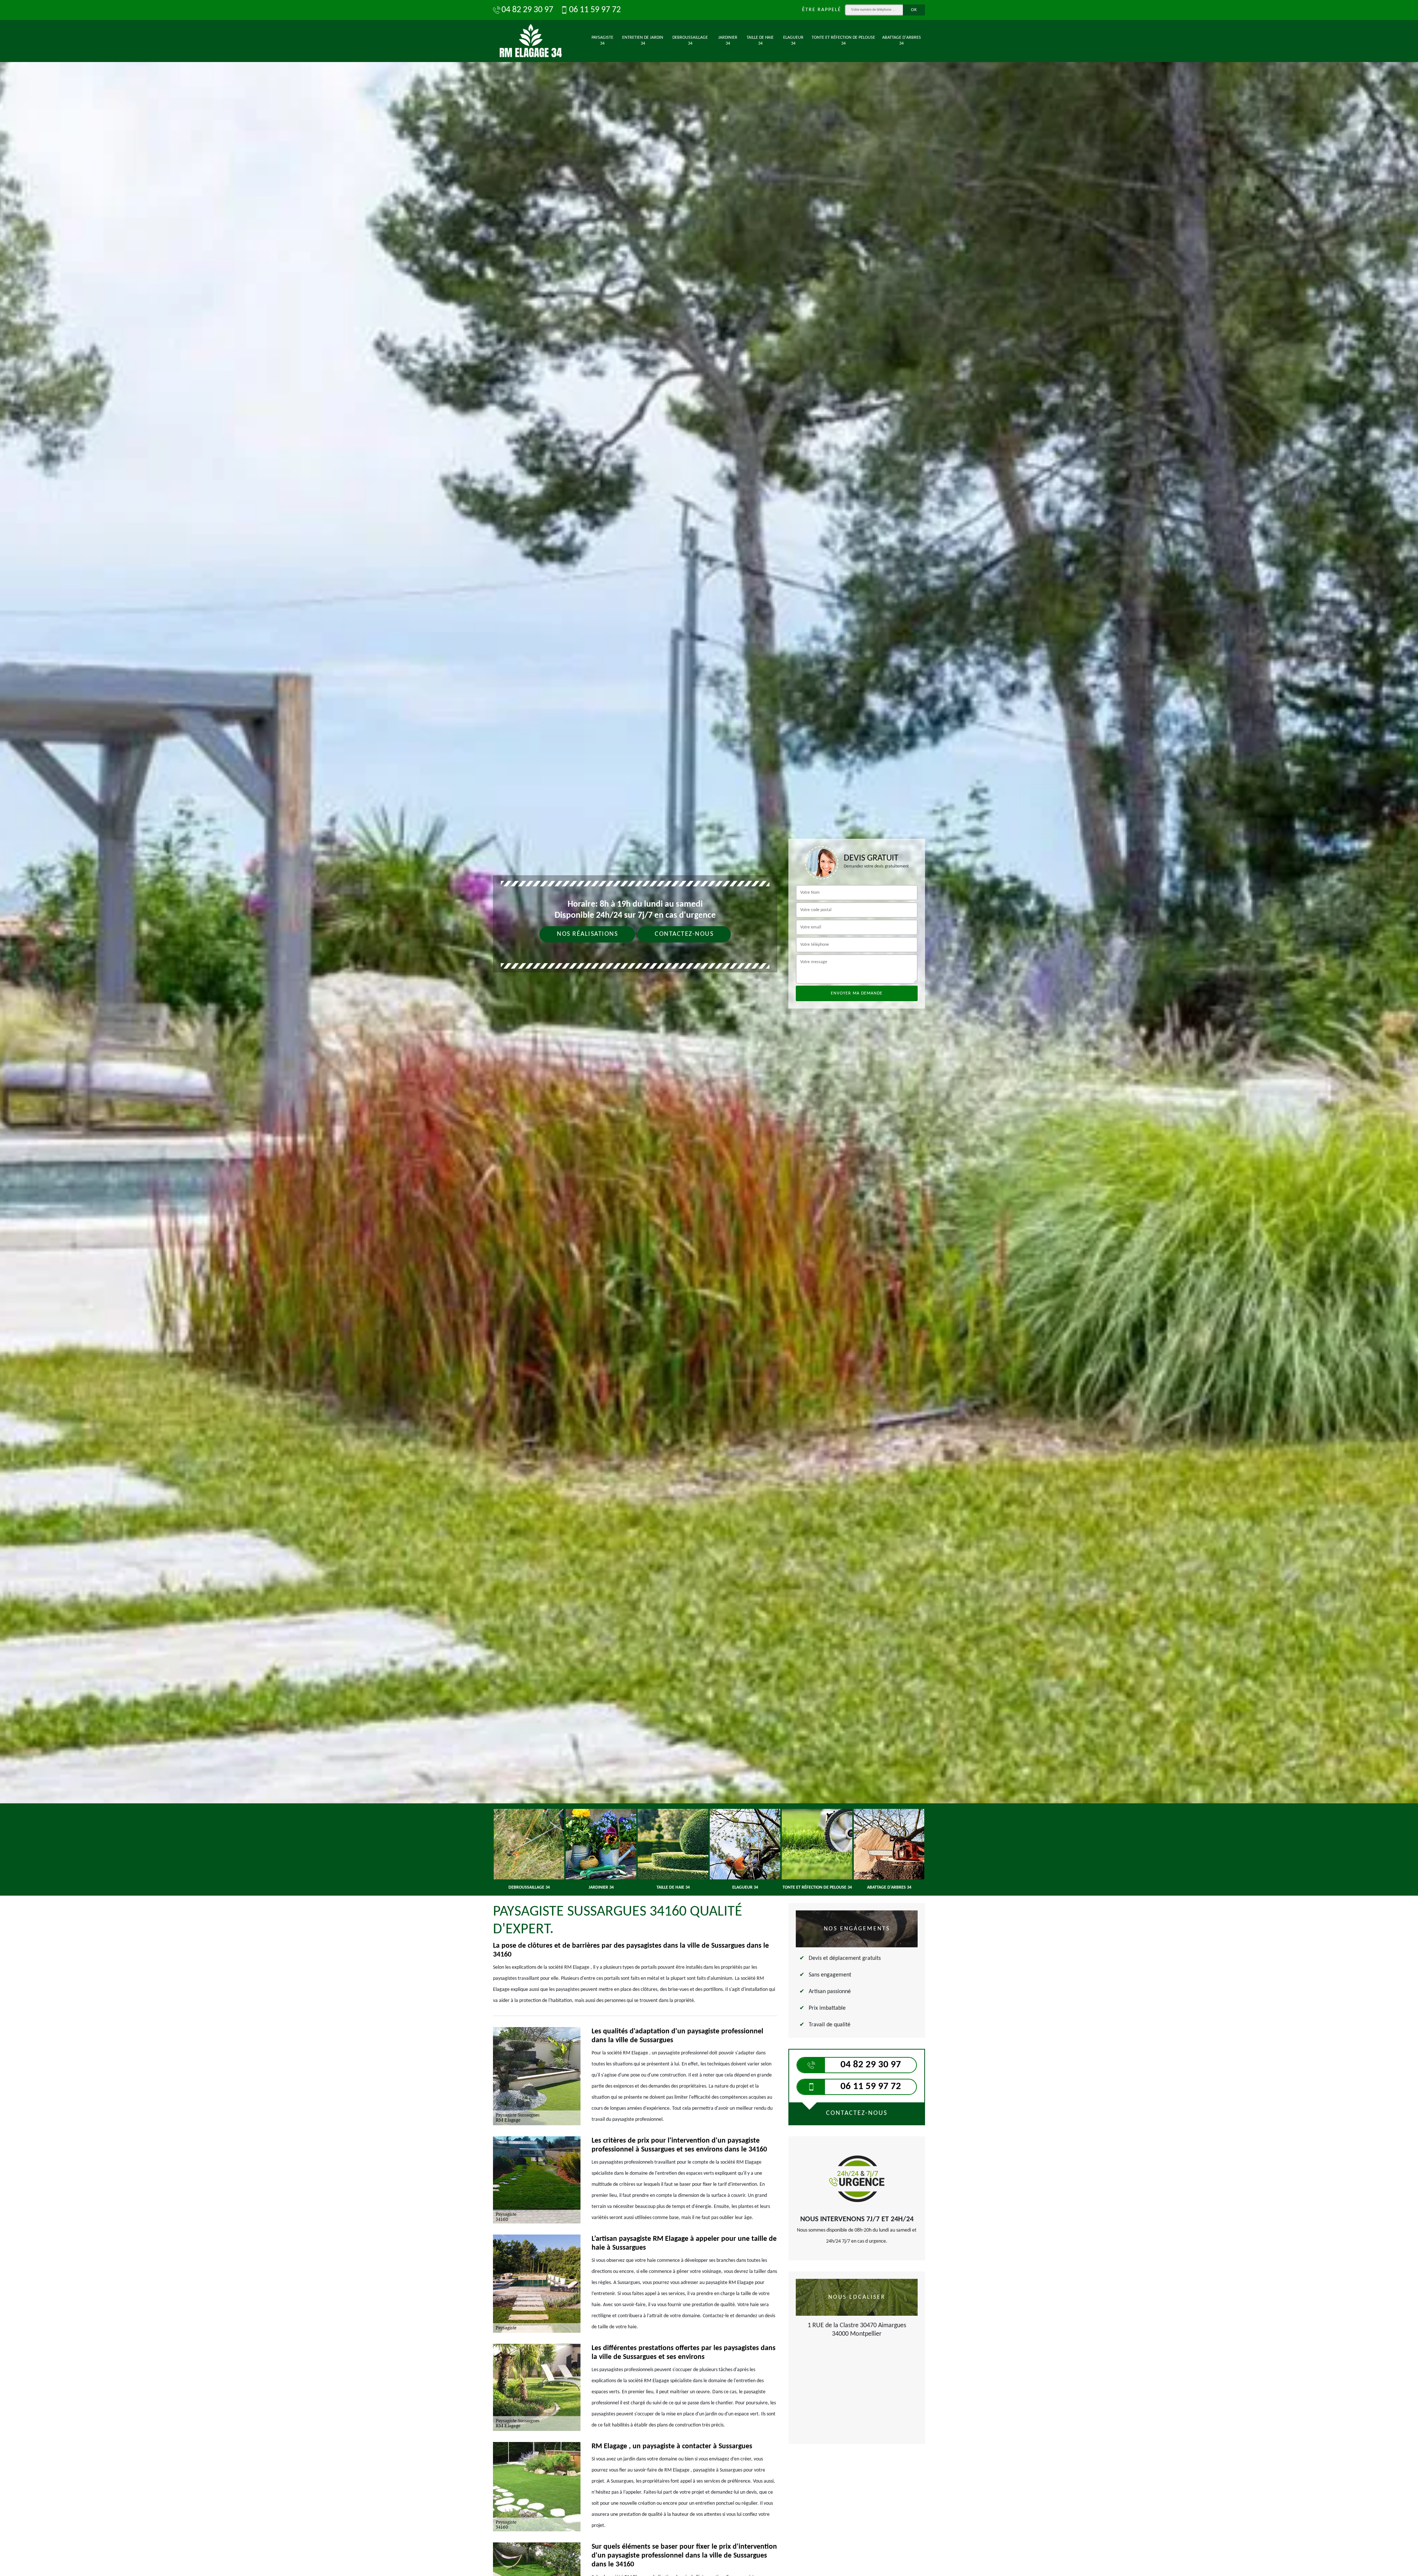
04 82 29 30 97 (527, 10)
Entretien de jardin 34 (643, 41)
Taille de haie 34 (760, 41)
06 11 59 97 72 (595, 10)
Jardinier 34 (728, 41)
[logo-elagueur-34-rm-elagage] (531, 41)
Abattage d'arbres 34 (902, 41)
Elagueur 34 (793, 41)
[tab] (709, 1030)
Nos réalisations (587, 934)
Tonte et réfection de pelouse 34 (843, 41)
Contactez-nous (684, 934)
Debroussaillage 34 (690, 41)
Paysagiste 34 (602, 41)
